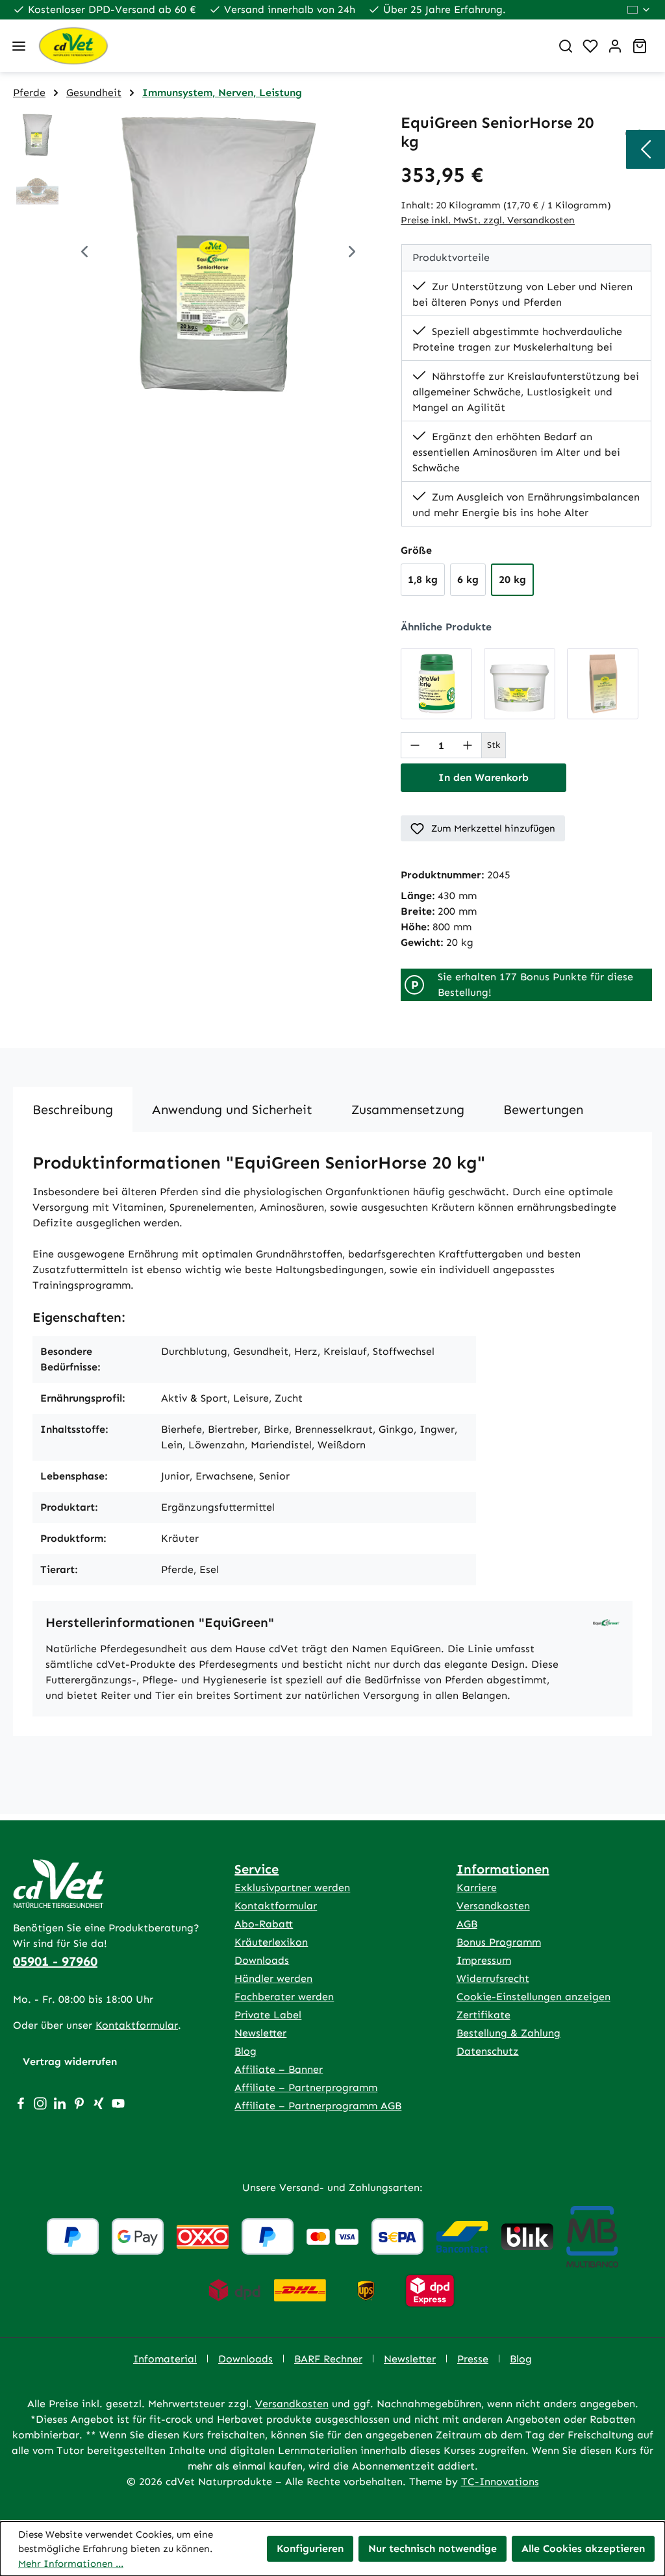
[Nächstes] (352, 254)
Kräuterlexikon (271, 1942)
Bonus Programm (499, 1942)
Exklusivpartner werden (292, 1888)
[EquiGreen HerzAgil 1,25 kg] (520, 684)
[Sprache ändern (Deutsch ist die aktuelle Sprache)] (639, 10)
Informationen (503, 1869)
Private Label (268, 2015)
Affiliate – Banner (279, 2069)
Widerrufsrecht (493, 1978)
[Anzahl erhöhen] (468, 745)
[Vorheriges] (84, 254)
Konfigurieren (310, 2548)
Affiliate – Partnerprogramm (306, 2087)
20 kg (512, 579)
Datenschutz (488, 2051)
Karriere (477, 1888)
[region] (194, 253)
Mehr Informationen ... (71, 2564)
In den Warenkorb (483, 777)
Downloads (262, 1960)
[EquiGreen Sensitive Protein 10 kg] (603, 684)
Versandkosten (493, 1906)
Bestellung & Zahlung (508, 2033)
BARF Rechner (328, 2359)
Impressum (484, 1960)
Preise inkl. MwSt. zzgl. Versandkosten (488, 220)
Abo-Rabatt (264, 1924)
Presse (473, 2359)
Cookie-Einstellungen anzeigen (533, 1997)
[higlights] (646, 149)
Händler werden (273, 1978)
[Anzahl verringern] (415, 745)
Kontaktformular (137, 2025)
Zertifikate (483, 2015)
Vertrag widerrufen (70, 2062)
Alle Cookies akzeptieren (583, 2548)
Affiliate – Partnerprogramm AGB (318, 2106)
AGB (467, 1924)
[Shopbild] (218, 253)
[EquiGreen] (606, 1622)
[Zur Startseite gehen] (289, 46)
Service (257, 1869)
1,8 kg (423, 579)
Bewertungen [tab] (543, 1109)
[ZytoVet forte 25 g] (436, 684)
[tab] (73, 1109)
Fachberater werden (284, 1997)
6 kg (468, 579)
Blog (245, 2051)
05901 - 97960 (55, 1961)
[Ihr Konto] (615, 46)
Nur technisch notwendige (433, 2548)
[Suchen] (566, 46)
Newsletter (260, 2033)
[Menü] (19, 46)
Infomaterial (165, 2359)
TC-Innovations (500, 2482)
